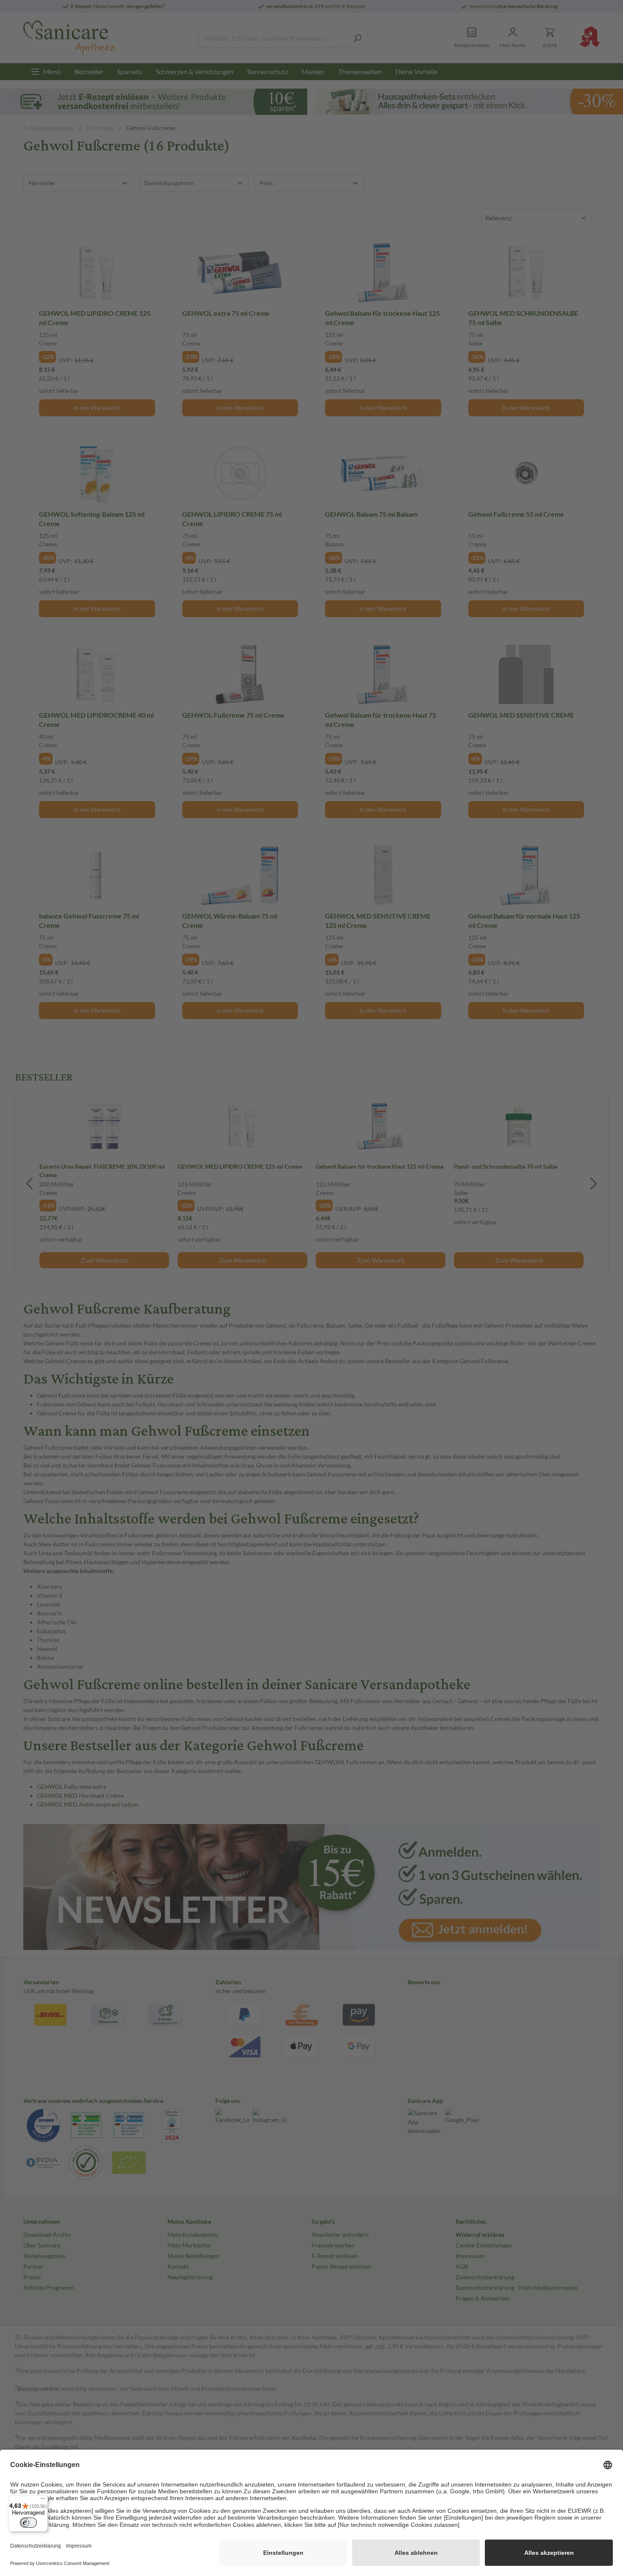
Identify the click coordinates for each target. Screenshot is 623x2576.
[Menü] (43, 2501)
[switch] (28, 2523)
